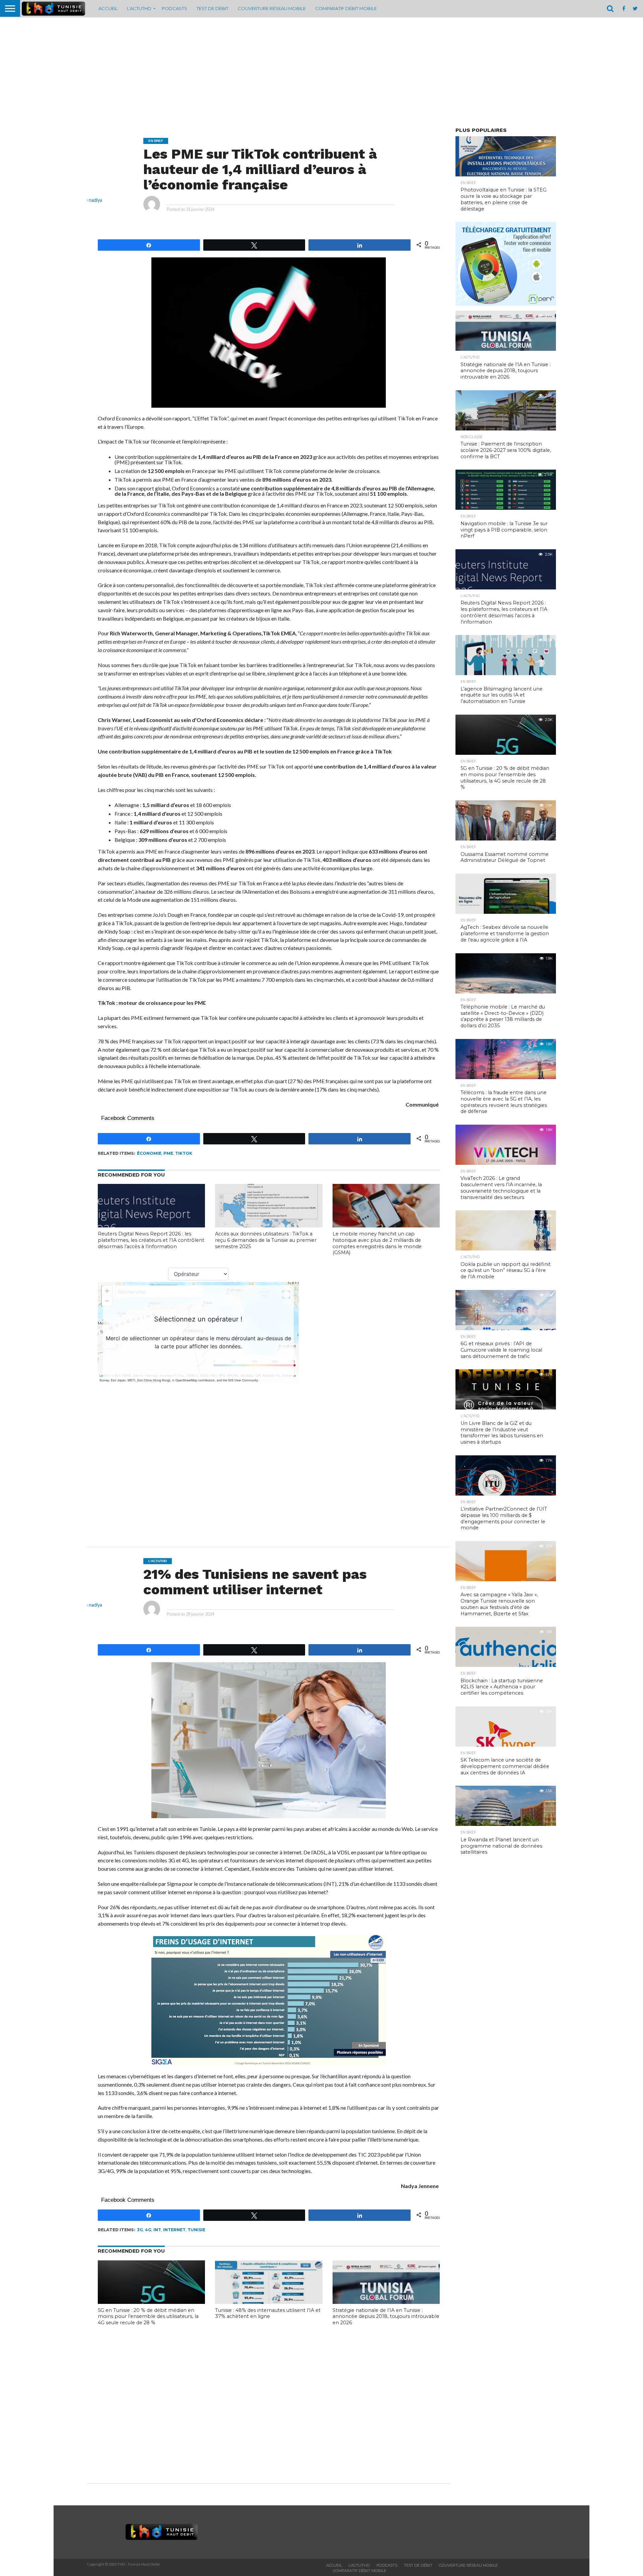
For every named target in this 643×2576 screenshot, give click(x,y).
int (157, 2230)
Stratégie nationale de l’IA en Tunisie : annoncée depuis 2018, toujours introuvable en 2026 (386, 2316)
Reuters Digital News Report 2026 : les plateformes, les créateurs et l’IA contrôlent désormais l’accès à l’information (151, 1240)
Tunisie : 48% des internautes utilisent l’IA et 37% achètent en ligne (268, 2313)
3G (140, 2230)
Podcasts (174, 8)
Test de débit (212, 8)
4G (148, 2230)
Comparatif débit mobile (346, 8)
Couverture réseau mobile (272, 8)
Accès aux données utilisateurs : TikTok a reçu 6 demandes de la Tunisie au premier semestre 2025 (266, 1240)
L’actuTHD (139, 8)
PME (168, 1153)
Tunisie (196, 2230)
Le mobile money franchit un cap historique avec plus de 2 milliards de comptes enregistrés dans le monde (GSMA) (377, 1243)
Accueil (108, 8)
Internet (174, 2230)
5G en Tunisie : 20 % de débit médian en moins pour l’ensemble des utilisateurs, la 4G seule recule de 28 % (148, 2316)
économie (149, 1153)
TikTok (184, 1153)
